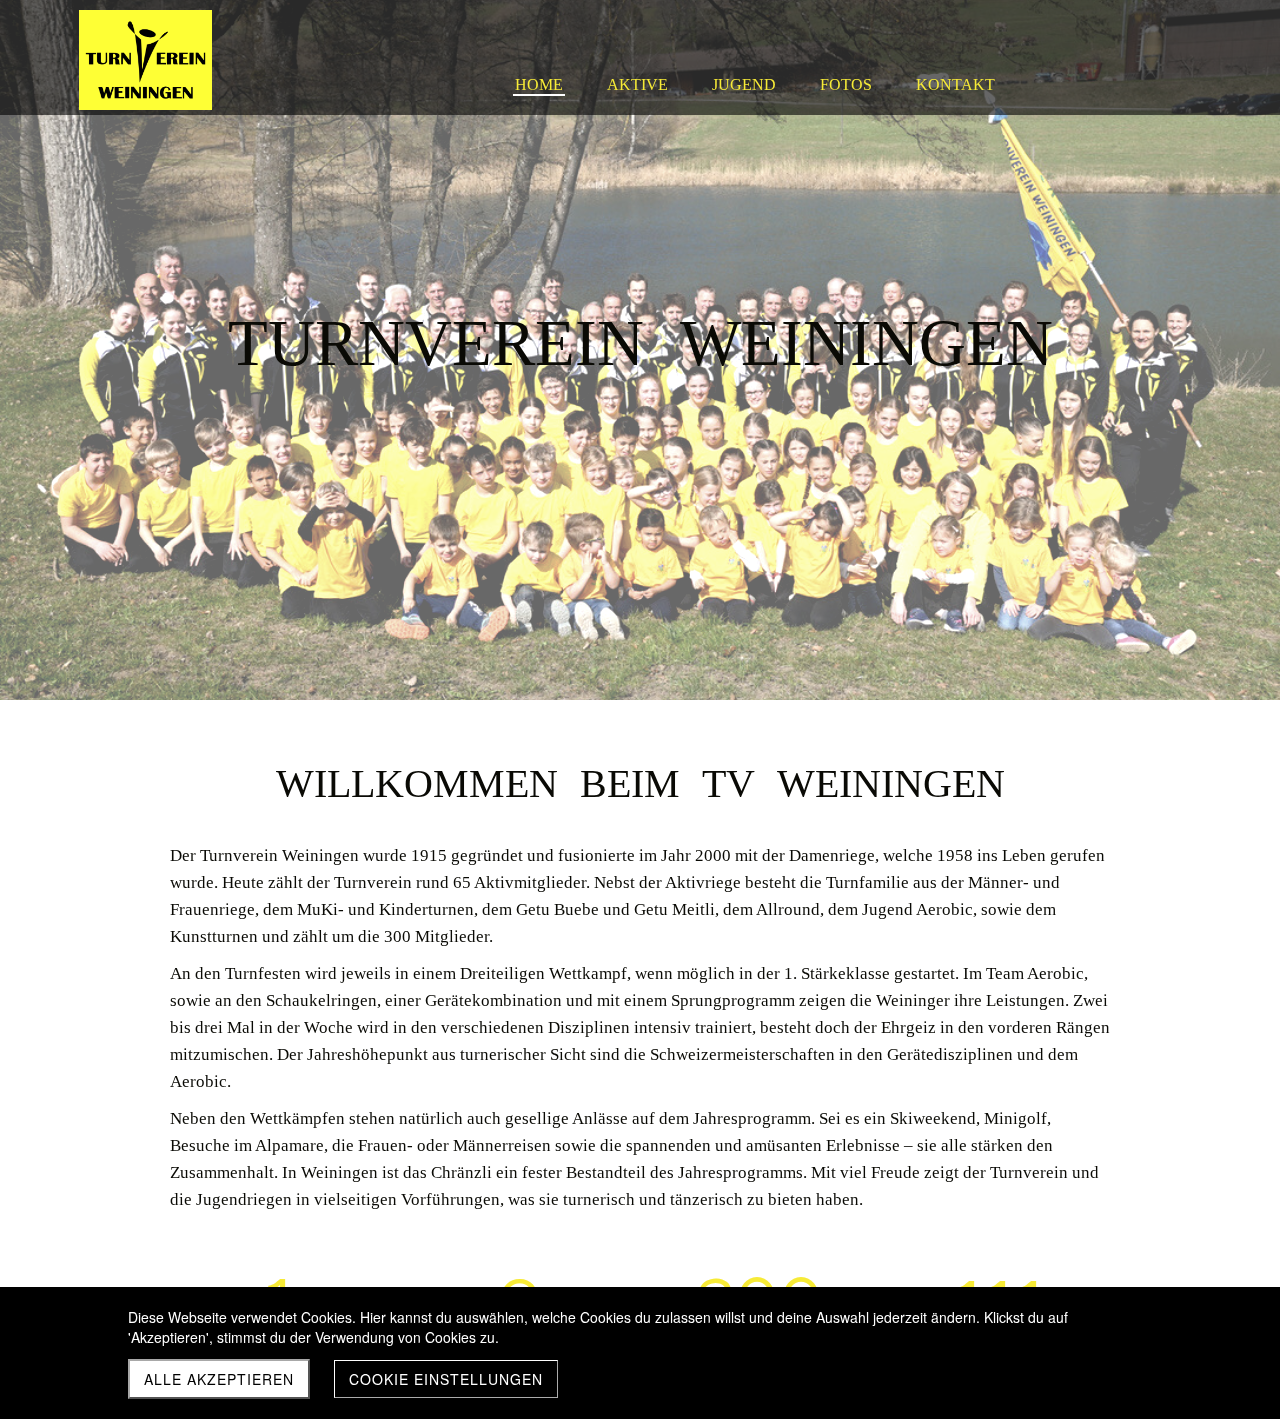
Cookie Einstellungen (446, 1379)
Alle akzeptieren (219, 1379)
